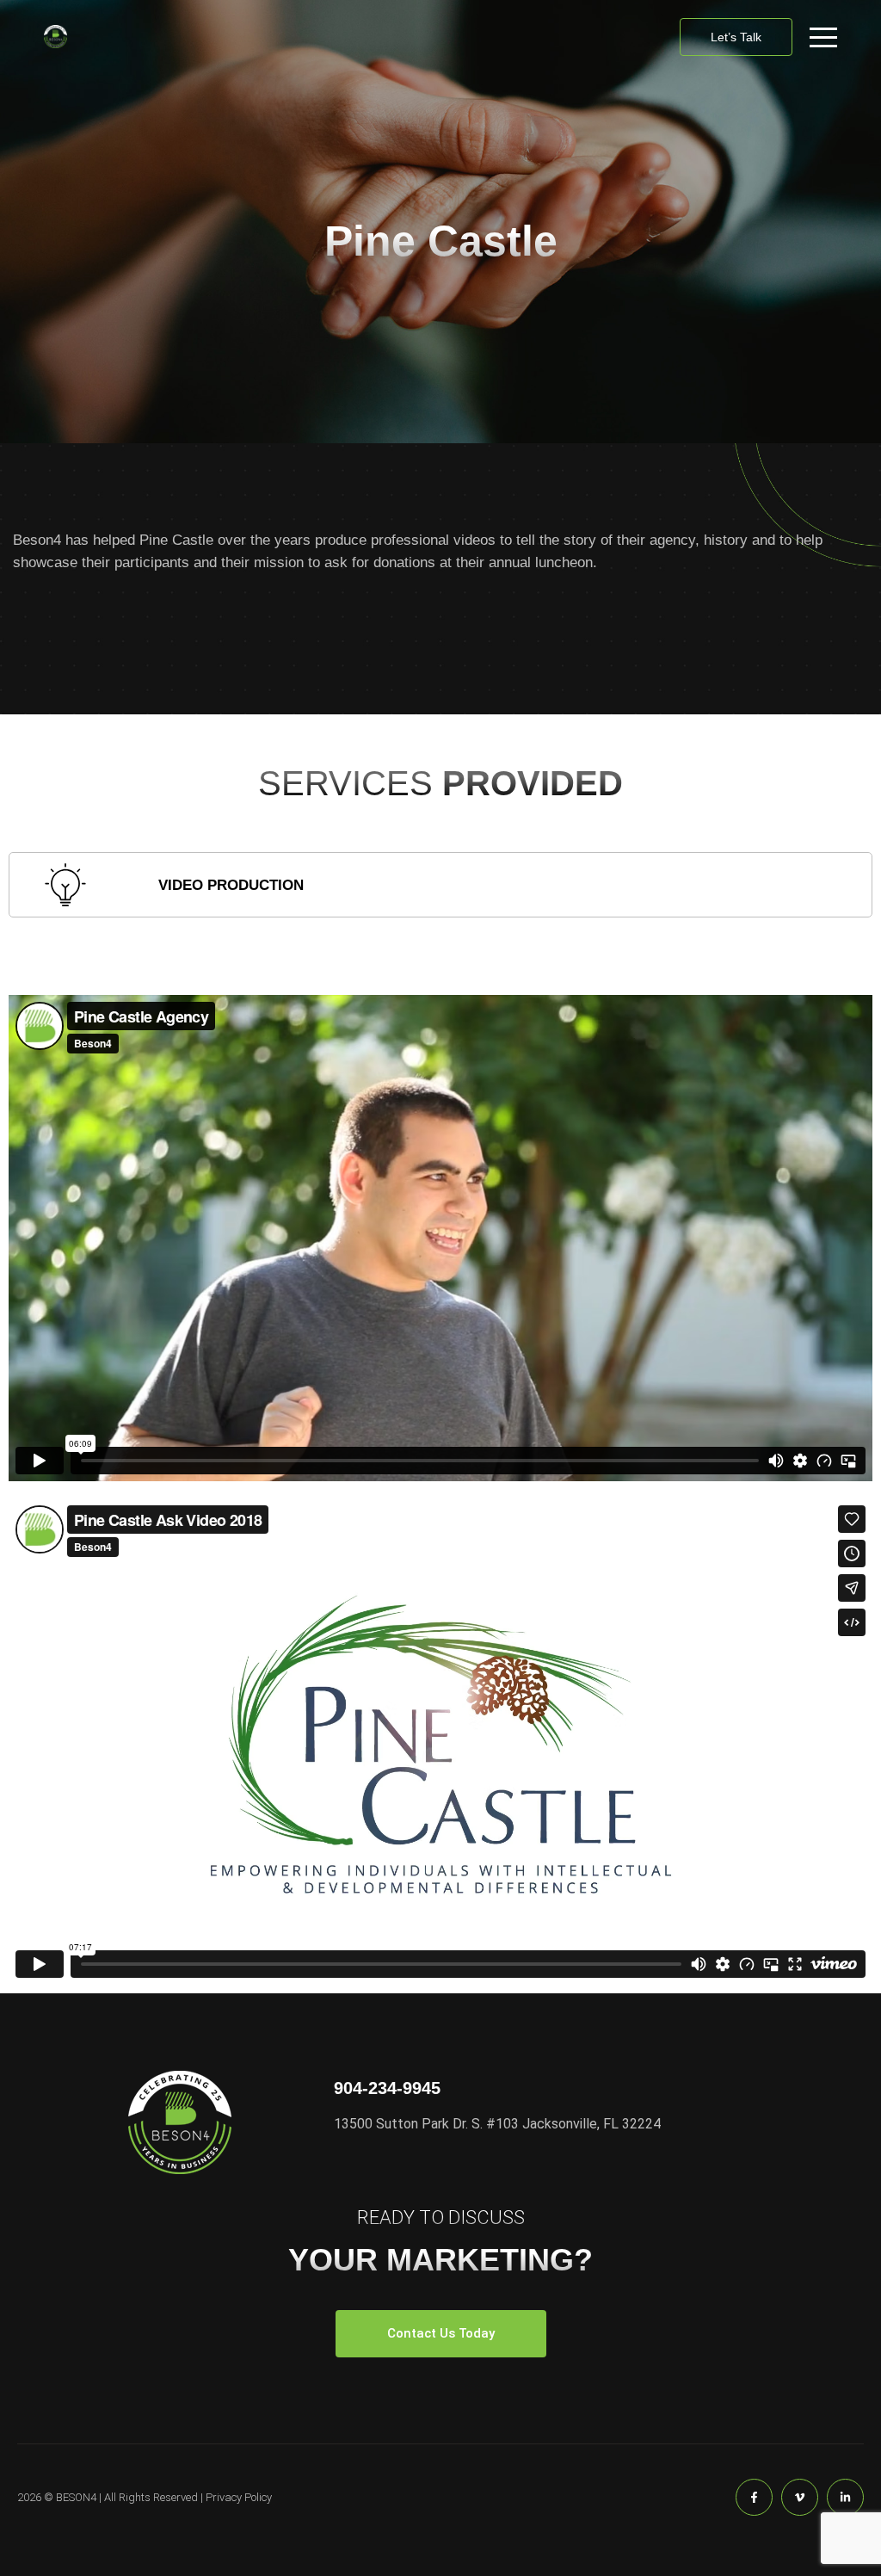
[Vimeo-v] (800, 2497)
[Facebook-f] (754, 2497)
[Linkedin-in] (845, 2497)
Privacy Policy (239, 2497)
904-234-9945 (387, 2088)
